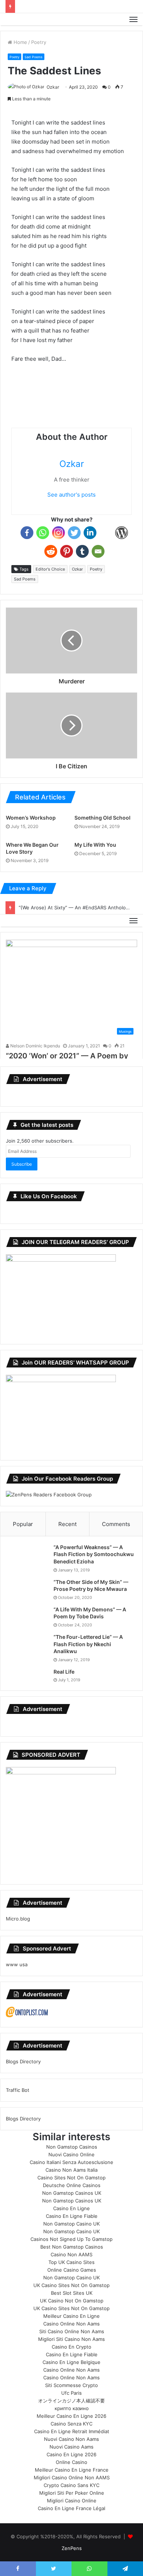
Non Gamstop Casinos (72, 2147)
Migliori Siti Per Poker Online (72, 2493)
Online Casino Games (72, 2270)
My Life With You (95, 845)
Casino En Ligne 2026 (71, 2454)
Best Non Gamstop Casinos (72, 2247)
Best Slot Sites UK (72, 2293)
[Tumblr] (82, 551)
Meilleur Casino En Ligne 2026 (71, 2416)
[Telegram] (106, 533)
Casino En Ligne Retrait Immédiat (72, 2431)
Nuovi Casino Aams (71, 2447)
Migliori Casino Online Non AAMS (72, 2477)
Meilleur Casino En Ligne (71, 2316)
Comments (116, 1524)
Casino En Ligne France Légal (71, 2508)
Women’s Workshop (31, 818)
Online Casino (71, 2462)
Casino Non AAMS (71, 2254)
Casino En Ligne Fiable (72, 2216)
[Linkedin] (90, 533)
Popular (23, 1524)
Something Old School (102, 818)
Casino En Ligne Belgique (71, 2362)
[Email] (98, 551)
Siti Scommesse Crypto (71, 2385)
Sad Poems (34, 57)
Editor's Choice (50, 569)
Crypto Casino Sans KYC (71, 2485)
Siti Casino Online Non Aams (72, 2331)
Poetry (39, 42)
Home (20, 42)
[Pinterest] (67, 551)
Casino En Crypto (71, 2347)
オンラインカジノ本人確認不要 (71, 2401)
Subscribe (22, 1164)
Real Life (64, 1672)
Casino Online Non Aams (71, 2324)
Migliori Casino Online (72, 2501)
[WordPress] (122, 533)
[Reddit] (51, 551)
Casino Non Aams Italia (71, 2170)
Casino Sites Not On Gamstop (71, 2178)
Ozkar (53, 87)
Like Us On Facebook (49, 1196)
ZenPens (72, 2548)
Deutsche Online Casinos (72, 2185)
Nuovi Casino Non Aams (71, 2439)
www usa (17, 1964)
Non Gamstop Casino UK (71, 2224)
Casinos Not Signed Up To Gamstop (71, 2239)
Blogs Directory (23, 2061)
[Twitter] (74, 533)
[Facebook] (27, 533)
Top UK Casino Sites (71, 2262)
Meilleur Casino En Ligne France (72, 2470)
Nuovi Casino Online (71, 2154)
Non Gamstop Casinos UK (72, 2193)
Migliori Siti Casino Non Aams (71, 2339)
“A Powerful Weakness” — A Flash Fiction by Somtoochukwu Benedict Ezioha (94, 1554)
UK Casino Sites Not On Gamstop (71, 2285)
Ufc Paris (71, 2393)
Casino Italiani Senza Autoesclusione (71, 2162)
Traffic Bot (18, 2090)
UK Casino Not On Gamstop (72, 2301)
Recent (67, 1524)
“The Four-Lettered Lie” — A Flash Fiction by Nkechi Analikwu (88, 1644)
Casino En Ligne (71, 2208)
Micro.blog (18, 1919)
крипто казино (72, 2408)
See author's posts (71, 495)
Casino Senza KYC (71, 2424)
